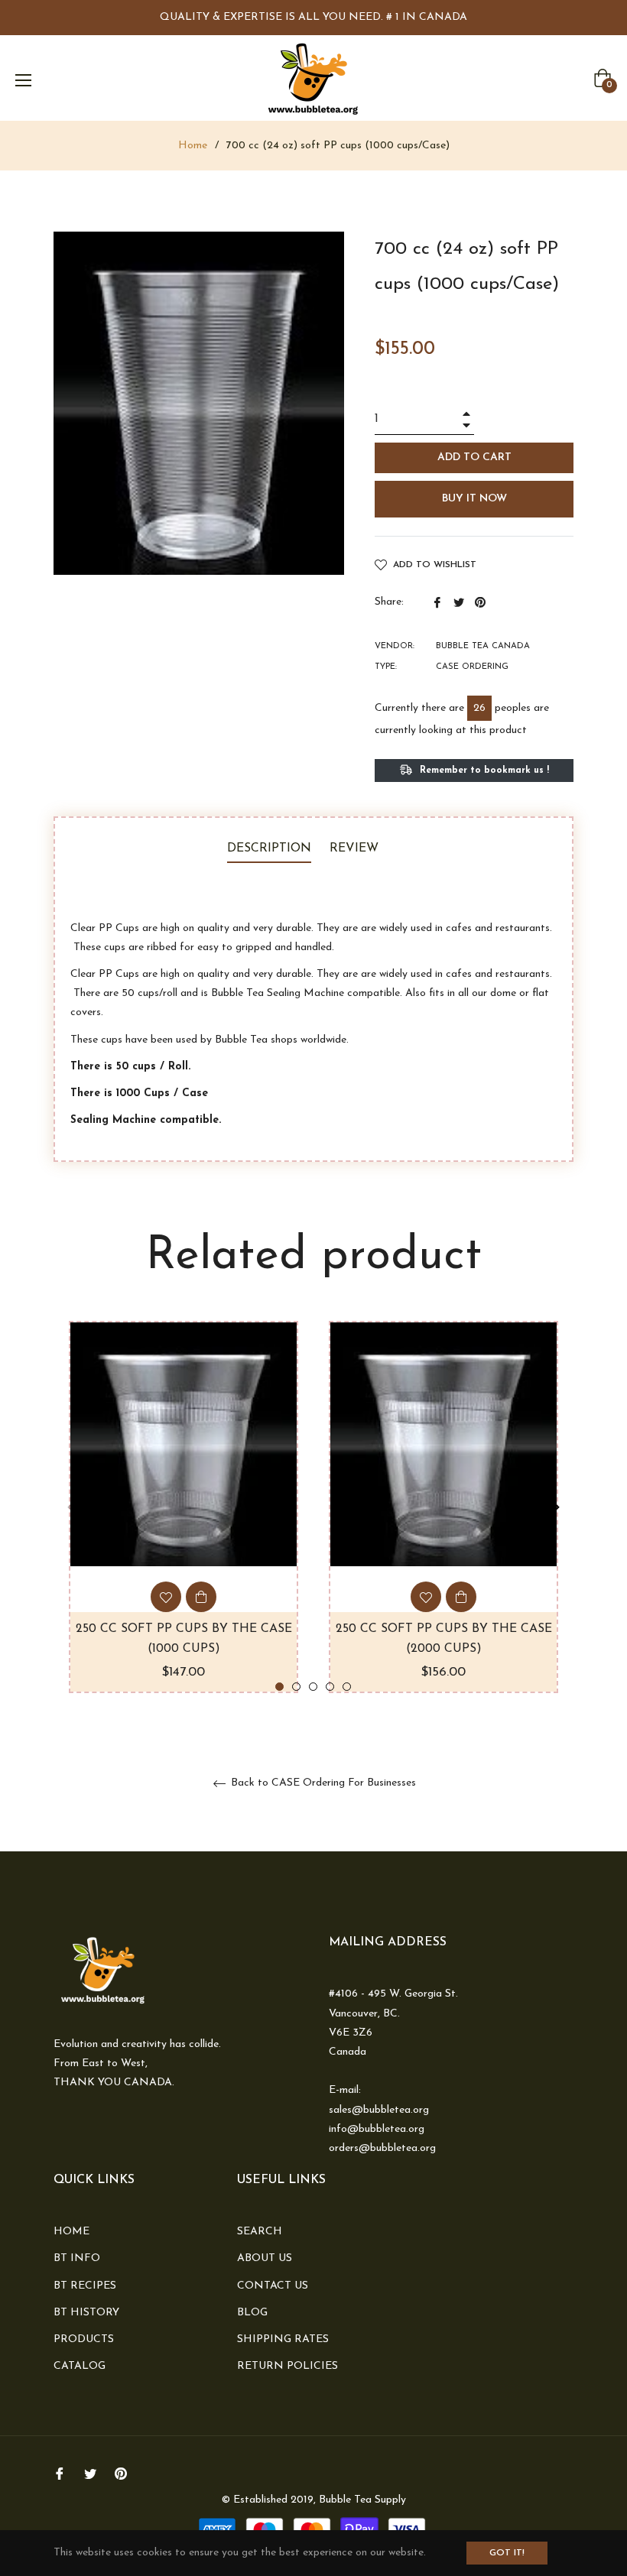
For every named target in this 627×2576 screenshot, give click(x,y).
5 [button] (347, 1687)
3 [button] (313, 1687)
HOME (71, 2232)
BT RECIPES (85, 2286)
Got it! (507, 2553)
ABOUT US (265, 2258)
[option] (184, 1507)
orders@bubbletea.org (382, 2148)
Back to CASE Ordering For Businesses (322, 1783)
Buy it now (474, 499)
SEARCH (260, 2232)
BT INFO (77, 2258)
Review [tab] (356, 848)
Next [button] (554, 1507)
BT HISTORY (86, 2313)
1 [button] (279, 1687)
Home (193, 146)
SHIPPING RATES (283, 2339)
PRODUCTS (84, 2339)
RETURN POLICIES (288, 2366)
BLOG (252, 2313)
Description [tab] (269, 848)
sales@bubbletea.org (379, 2110)
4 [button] (330, 1687)
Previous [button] (73, 1507)
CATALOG (80, 2366)
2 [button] (296, 1687)
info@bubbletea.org (377, 2129)
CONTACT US (273, 2286)
